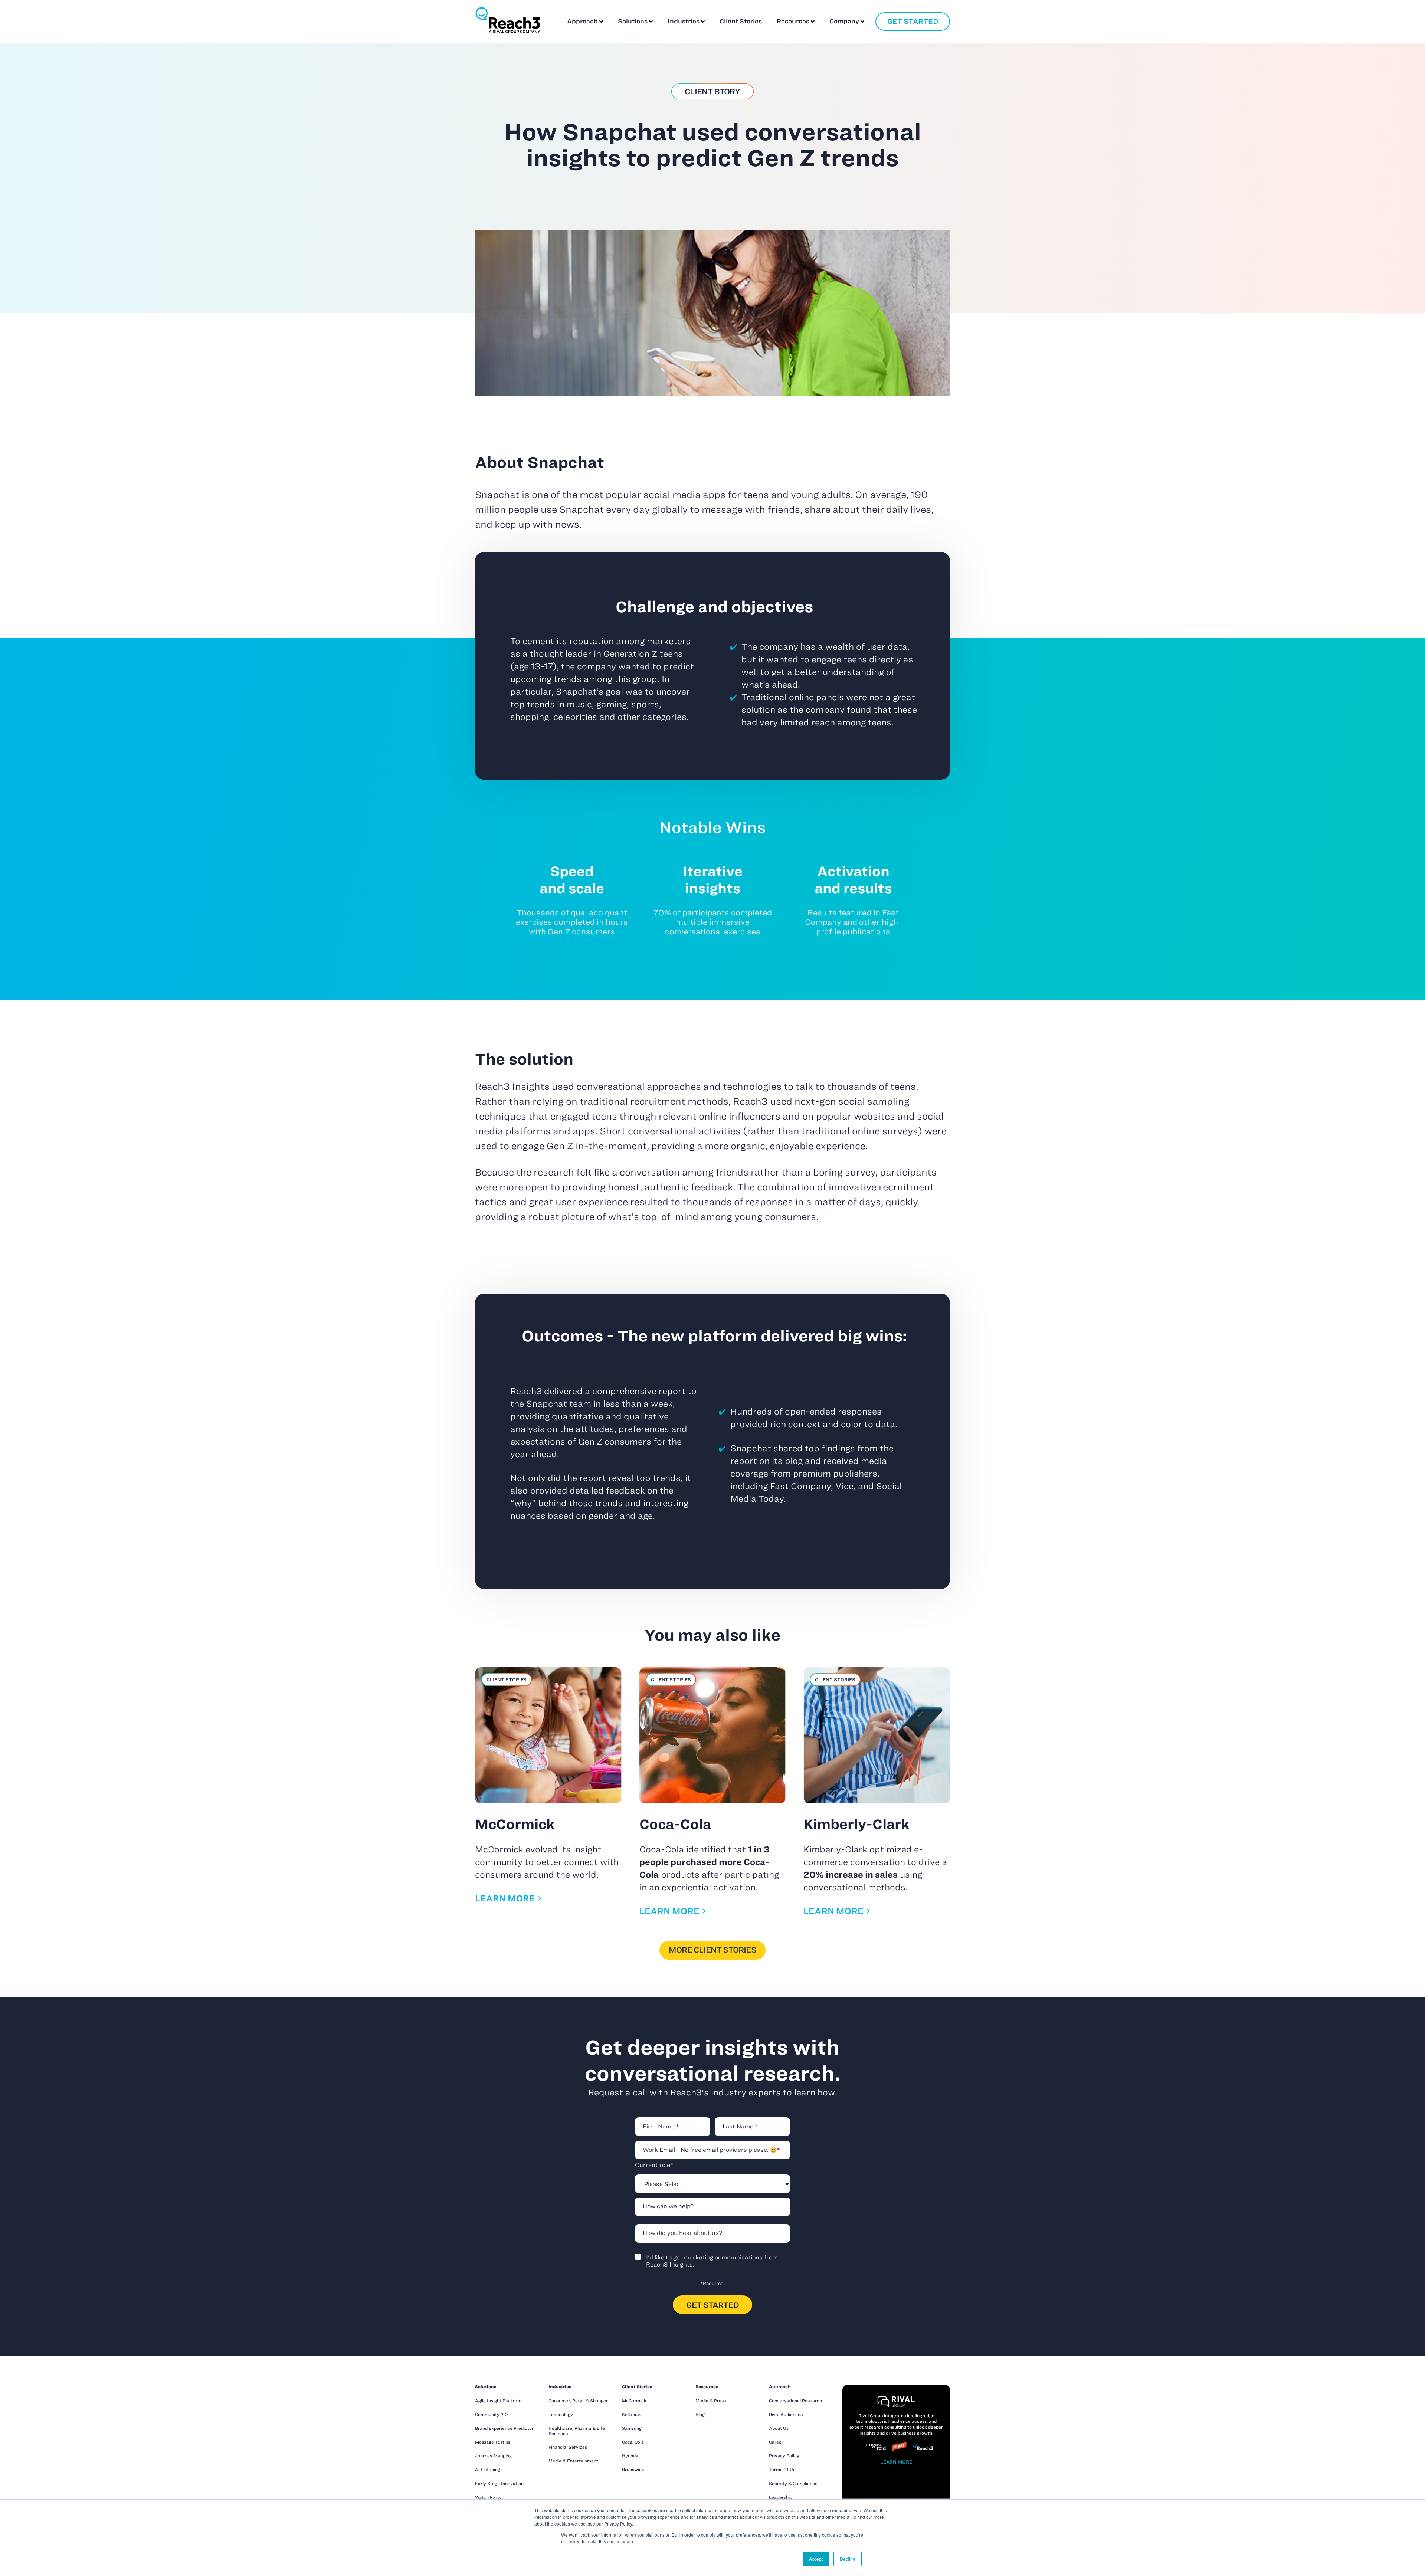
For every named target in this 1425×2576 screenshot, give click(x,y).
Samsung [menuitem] (632, 2428)
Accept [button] (816, 2559)
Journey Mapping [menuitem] (493, 2456)
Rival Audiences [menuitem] (786, 2414)
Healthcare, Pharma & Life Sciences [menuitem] (577, 2431)
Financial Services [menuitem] (568, 2447)
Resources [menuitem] (707, 2387)
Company (844, 21)
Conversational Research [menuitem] (795, 2401)
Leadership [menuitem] (781, 2497)
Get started (913, 21)
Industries (684, 21)
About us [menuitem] (779, 2428)
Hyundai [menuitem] (631, 2456)
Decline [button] (848, 2559)
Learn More (896, 2462)
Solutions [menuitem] (486, 2387)
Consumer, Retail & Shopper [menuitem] (578, 2401)
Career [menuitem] (776, 2442)
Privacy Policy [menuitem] (784, 2456)
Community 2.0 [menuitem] (491, 2414)
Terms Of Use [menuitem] (783, 2469)
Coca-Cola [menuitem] (633, 2442)
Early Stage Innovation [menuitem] (499, 2483)
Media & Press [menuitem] (711, 2401)
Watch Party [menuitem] (488, 2497)
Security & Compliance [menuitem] (793, 2483)
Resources (793, 21)
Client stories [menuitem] (637, 2387)
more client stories (712, 1950)
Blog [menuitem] (700, 2414)
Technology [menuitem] (561, 2414)
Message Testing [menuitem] (493, 2442)
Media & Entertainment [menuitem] (573, 2461)
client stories (507, 1679)
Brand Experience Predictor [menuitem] (504, 2428)
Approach (582, 21)
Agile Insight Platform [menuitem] (498, 2401)
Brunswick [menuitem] (633, 2469)
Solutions (633, 21)
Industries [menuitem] (560, 2387)
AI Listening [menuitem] (488, 2469)
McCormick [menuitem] (634, 2401)
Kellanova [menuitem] (632, 2414)
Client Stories (741, 21)
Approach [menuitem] (780, 2387)
